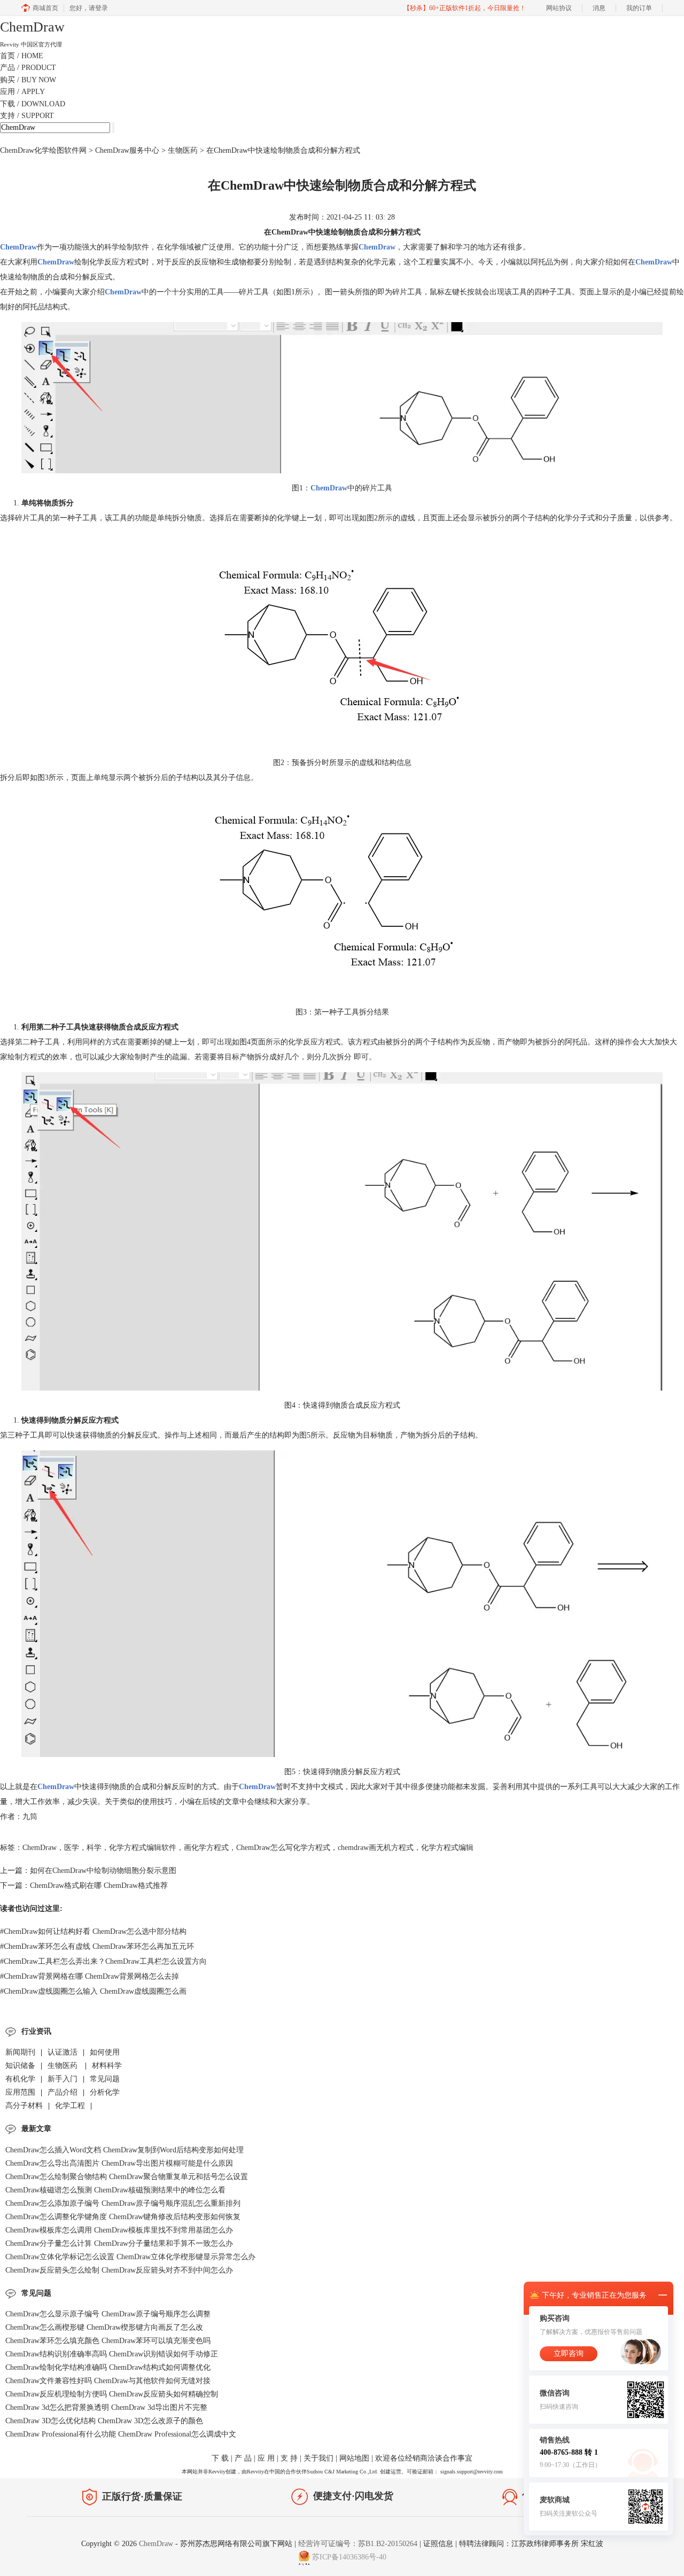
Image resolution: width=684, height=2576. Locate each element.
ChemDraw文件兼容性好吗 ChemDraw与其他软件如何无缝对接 (108, 2381)
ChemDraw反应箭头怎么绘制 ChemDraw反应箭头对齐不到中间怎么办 (119, 2270)
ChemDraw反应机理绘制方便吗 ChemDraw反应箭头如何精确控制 (112, 2394)
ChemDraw (40, 1848)
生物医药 (184, 150)
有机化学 (20, 2079)
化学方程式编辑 (447, 1848)
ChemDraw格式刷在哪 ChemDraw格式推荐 (99, 1886)
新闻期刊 (20, 2052)
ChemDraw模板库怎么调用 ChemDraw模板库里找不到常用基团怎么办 (119, 2230)
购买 (28, 80)
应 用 (266, 2458)
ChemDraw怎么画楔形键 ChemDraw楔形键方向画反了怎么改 (104, 2327)
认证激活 (63, 2052)
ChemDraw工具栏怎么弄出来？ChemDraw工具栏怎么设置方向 (103, 1961)
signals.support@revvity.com (472, 2472)
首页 (22, 56)
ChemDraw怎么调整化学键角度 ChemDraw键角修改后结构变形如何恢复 (123, 2217)
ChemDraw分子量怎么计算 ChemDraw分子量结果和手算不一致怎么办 (119, 2243)
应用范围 (20, 2092)
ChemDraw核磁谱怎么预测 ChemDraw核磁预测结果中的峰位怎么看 (115, 2190)
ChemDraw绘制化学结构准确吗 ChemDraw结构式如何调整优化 (108, 2367)
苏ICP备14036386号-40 (349, 2557)
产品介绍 (63, 2092)
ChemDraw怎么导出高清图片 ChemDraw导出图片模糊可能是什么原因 (119, 2163)
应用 (22, 92)
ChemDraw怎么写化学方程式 (283, 1848)
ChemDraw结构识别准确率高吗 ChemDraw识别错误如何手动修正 (112, 2354)
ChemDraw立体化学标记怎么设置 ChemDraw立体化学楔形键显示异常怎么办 (130, 2257)
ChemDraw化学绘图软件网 (43, 150)
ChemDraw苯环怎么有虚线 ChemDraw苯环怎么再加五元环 (97, 1946)
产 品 (243, 2458)
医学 (72, 1848)
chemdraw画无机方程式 (376, 1848)
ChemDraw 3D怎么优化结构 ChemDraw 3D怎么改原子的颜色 (104, 2421)
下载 (33, 104)
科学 (94, 1848)
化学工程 (70, 2106)
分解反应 (172, 1787)
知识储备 (20, 2066)
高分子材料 (24, 2106)
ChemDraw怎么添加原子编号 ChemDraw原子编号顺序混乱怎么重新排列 (123, 2203)
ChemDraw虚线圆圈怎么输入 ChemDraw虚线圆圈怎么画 (93, 1991)
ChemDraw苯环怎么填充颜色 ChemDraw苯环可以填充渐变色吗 (108, 2341)
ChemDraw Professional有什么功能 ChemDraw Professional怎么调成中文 (121, 2434)
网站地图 (354, 2458)
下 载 (220, 2458)
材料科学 (107, 2066)
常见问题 (105, 2079)
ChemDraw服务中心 (127, 150)
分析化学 (105, 2092)
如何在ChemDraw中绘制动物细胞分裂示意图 (103, 1871)
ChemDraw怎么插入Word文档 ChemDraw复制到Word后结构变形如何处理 (125, 2150)
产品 (28, 68)
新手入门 (63, 2079)
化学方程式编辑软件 (143, 1848)
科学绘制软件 (127, 247)
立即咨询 (569, 2353)
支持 (27, 116)
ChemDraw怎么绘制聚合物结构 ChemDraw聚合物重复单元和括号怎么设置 (127, 2177)
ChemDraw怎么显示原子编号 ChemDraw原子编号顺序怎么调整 (108, 2314)
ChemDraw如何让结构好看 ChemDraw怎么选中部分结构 (93, 1931)
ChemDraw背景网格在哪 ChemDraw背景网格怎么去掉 (90, 1976)
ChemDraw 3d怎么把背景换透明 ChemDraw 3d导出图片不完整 (106, 2407)
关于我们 (318, 2458)
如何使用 (105, 2052)
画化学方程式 (206, 1848)
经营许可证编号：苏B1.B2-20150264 (358, 2544)
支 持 (289, 2458)
